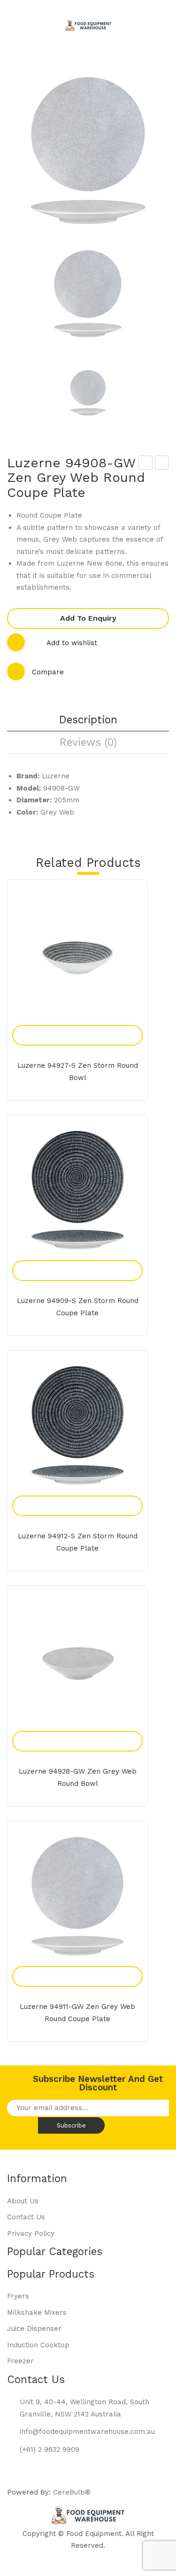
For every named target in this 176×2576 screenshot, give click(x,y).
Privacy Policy (31, 2233)
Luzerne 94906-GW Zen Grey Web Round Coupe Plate (146, 464)
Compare (48, 672)
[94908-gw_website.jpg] (88, 392)
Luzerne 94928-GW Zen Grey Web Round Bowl (78, 1777)
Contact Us (26, 2217)
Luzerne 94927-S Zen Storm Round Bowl (78, 1072)
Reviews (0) (88, 742)
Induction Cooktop (38, 2345)
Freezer (20, 2361)
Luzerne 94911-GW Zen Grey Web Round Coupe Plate (162, 464)
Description (88, 720)
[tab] (88, 720)
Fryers (18, 2296)
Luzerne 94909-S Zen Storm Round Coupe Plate (78, 1307)
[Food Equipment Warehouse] (88, 25)
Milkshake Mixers (37, 2312)
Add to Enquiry (88, 618)
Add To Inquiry (67, 1025)
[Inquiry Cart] (140, 44)
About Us (23, 2201)
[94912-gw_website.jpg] (88, 294)
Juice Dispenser (34, 2328)
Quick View (88, 1025)
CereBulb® (72, 2492)
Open (21, 13)
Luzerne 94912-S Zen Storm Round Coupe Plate (78, 1542)
